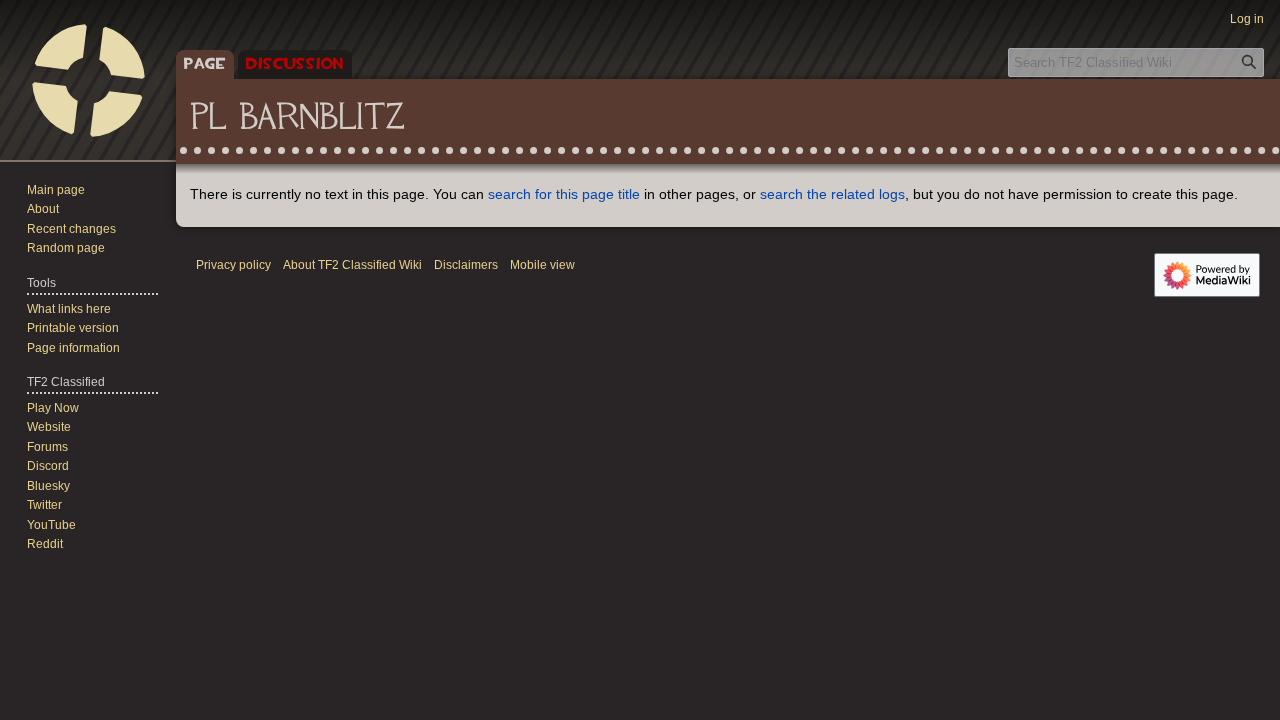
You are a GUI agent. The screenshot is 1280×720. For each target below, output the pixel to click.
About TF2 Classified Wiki (352, 265)
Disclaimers (466, 265)
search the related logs (832, 194)
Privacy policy (233, 265)
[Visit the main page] (88, 80)
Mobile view (542, 265)
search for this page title (564, 194)
